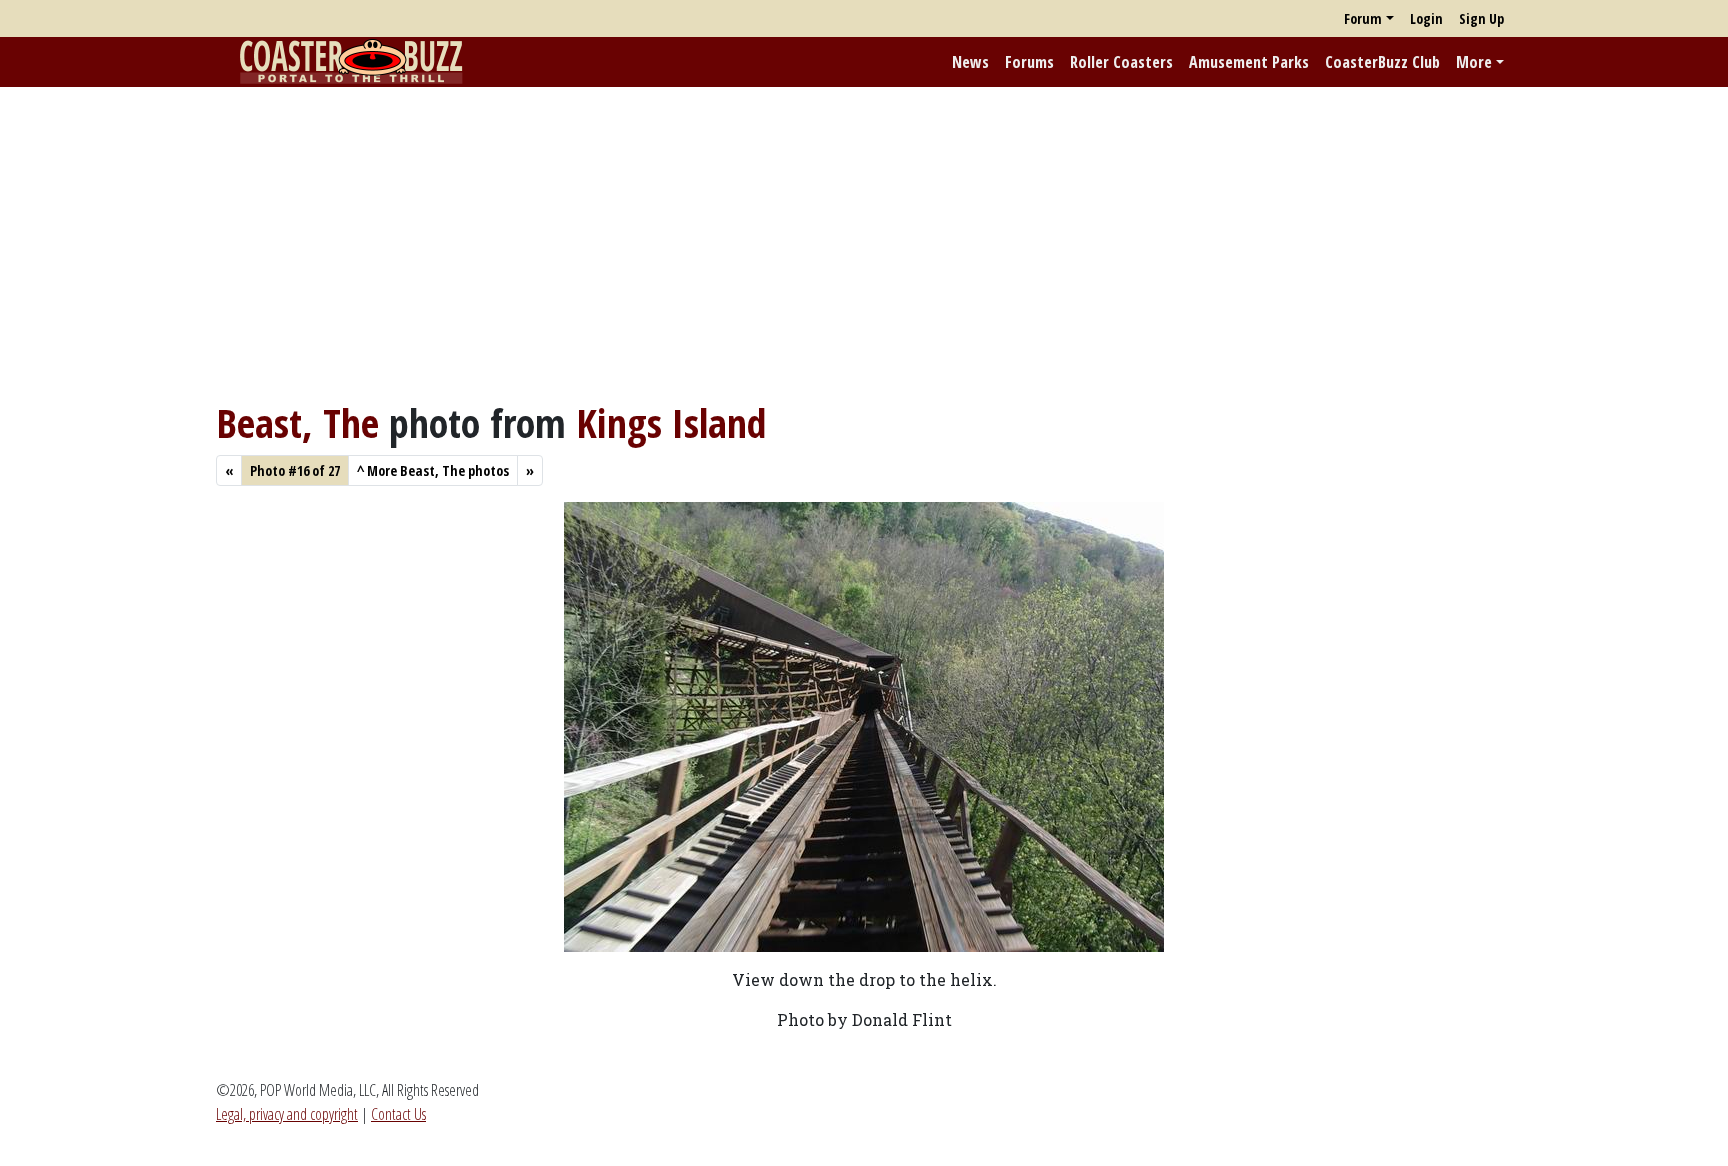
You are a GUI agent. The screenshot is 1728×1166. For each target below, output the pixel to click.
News (970, 62)
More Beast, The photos (433, 470)
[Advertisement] (864, 243)
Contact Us (398, 1114)
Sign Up (1481, 18)
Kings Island (671, 422)
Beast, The (297, 422)
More (1474, 62)
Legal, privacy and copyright (287, 1114)
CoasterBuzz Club (1382, 62)
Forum (1363, 18)
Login (1426, 18)
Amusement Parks (1249, 62)
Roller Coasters (1121, 62)
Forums (1029, 62)
